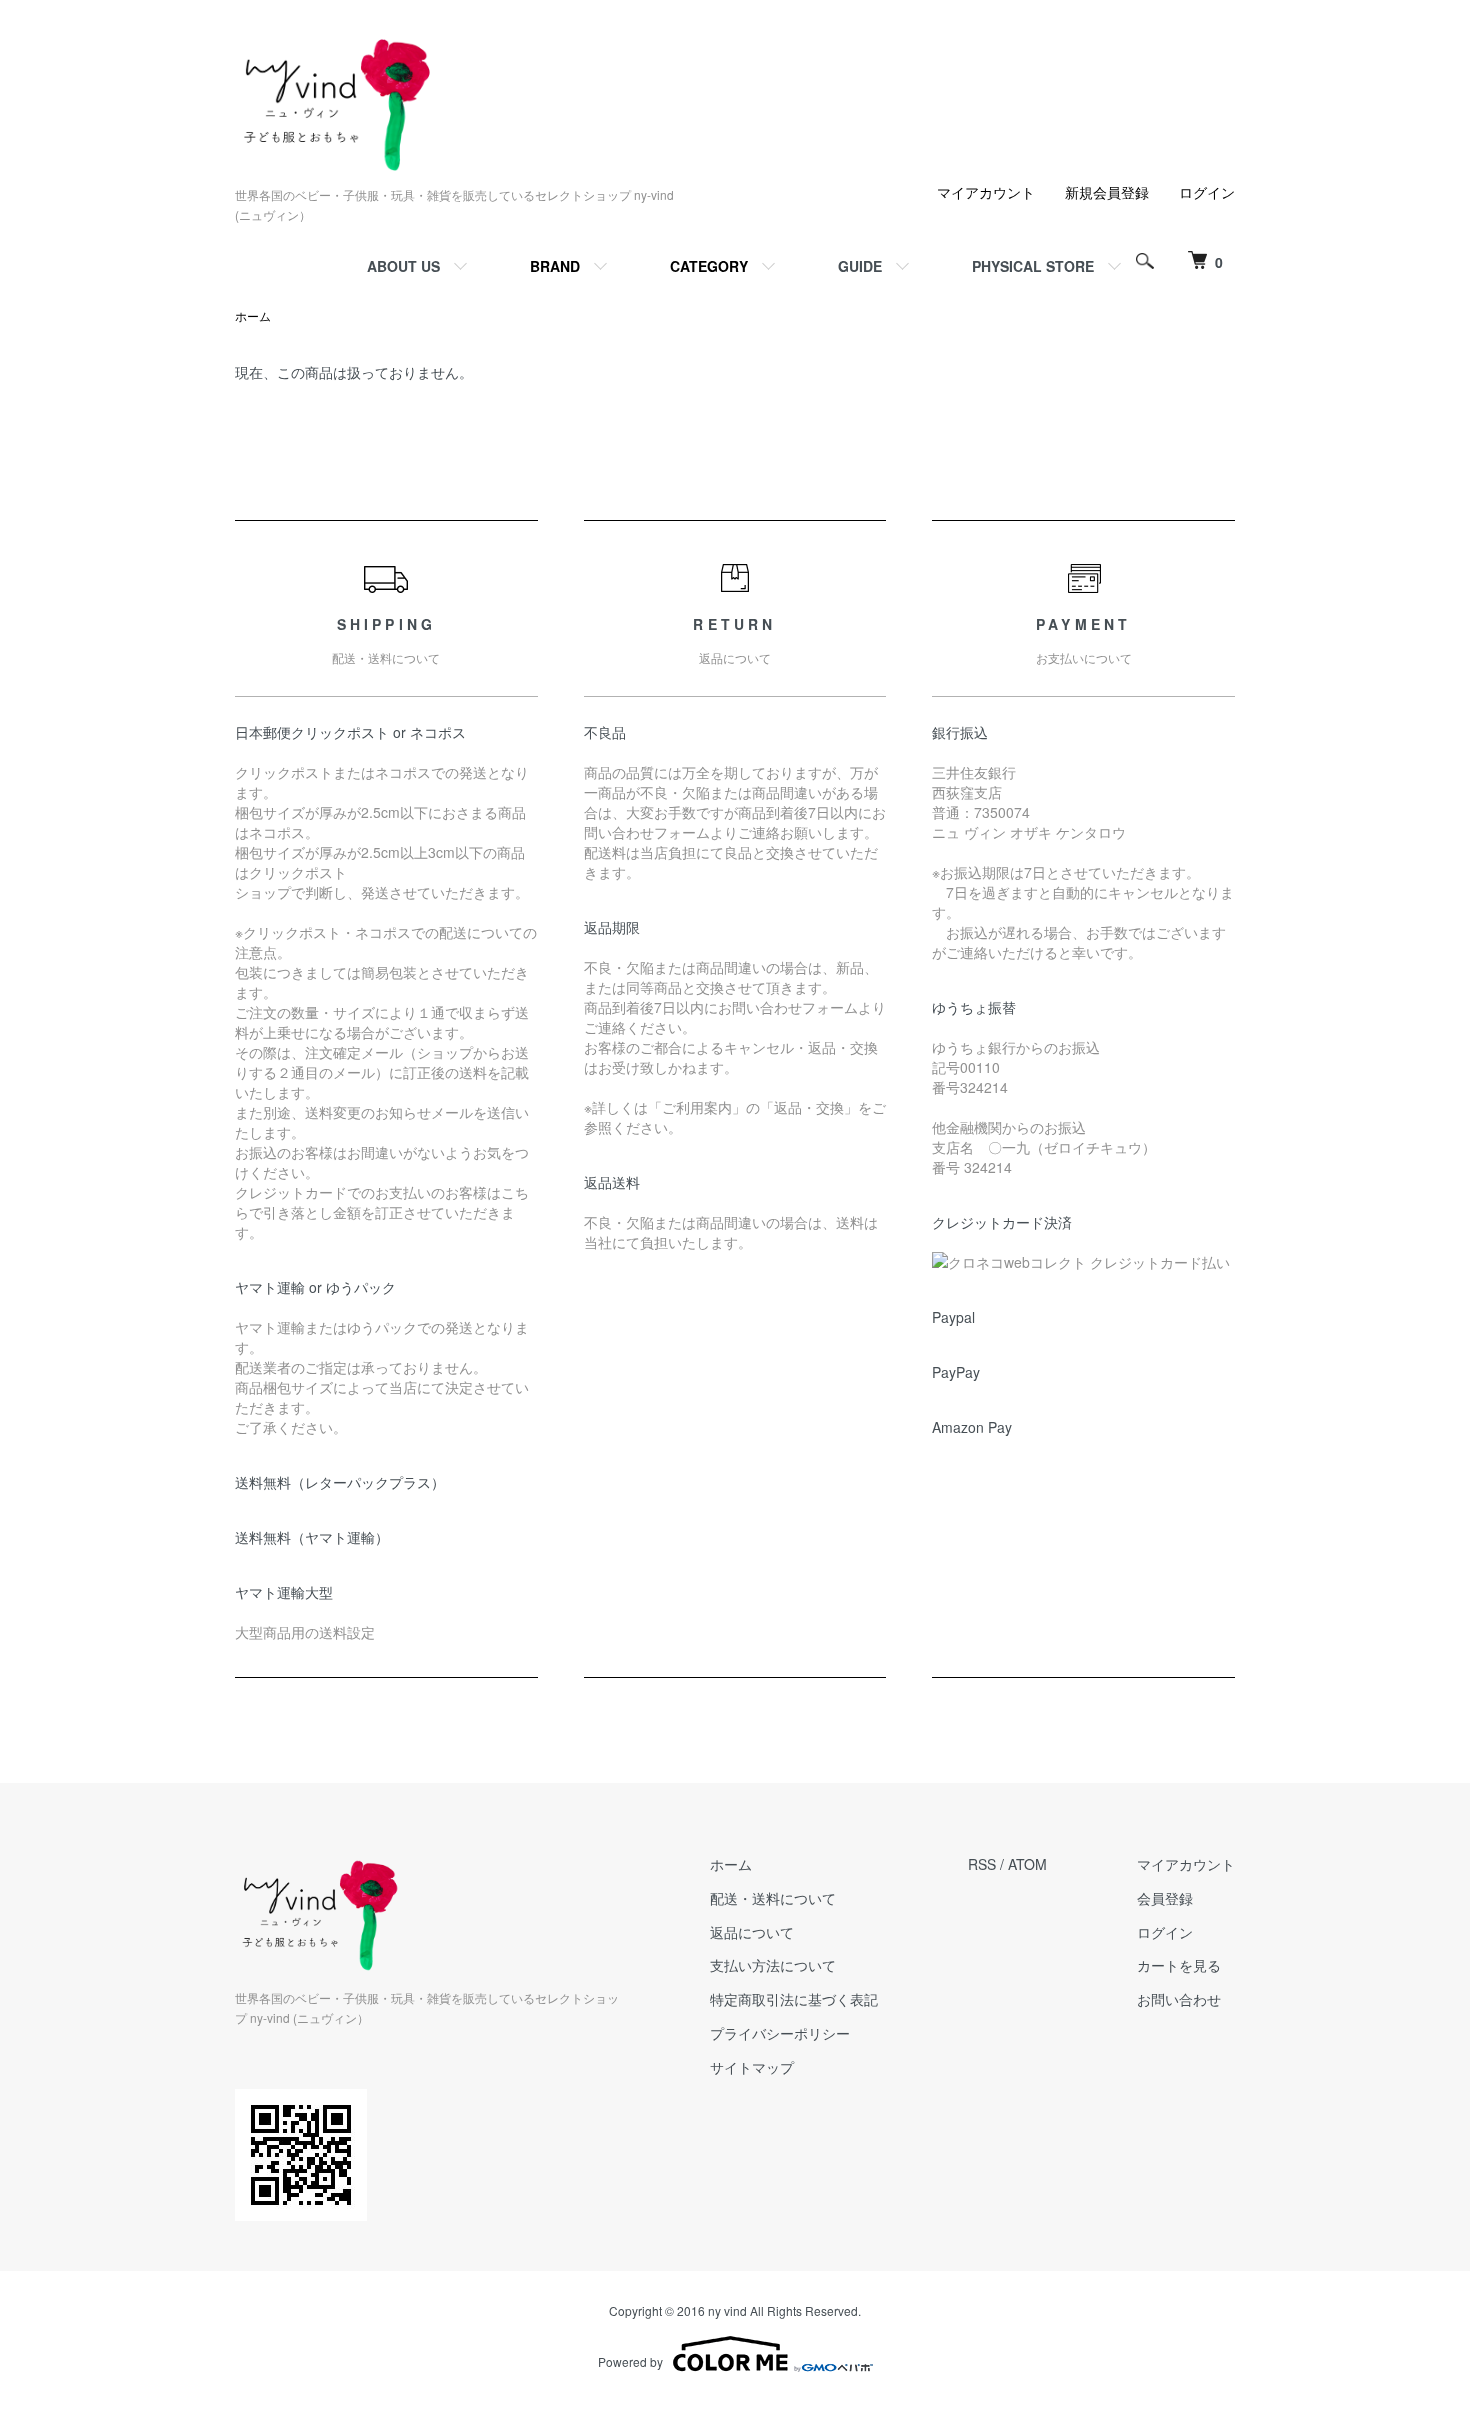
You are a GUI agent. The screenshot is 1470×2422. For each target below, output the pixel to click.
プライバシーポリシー (780, 2033)
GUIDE (860, 266)
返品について (752, 1932)
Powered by (630, 2361)
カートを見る (1179, 1965)
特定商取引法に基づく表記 (794, 1999)
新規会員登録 (1107, 192)
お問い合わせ (1179, 1999)
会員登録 (1165, 1898)
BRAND (555, 266)
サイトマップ (752, 2067)
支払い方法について (773, 1965)
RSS (982, 1864)
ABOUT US (403, 266)
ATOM (1027, 1864)
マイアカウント (986, 192)
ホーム (253, 315)
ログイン (1207, 192)
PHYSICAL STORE (1033, 266)
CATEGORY (709, 266)
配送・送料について (773, 1898)
